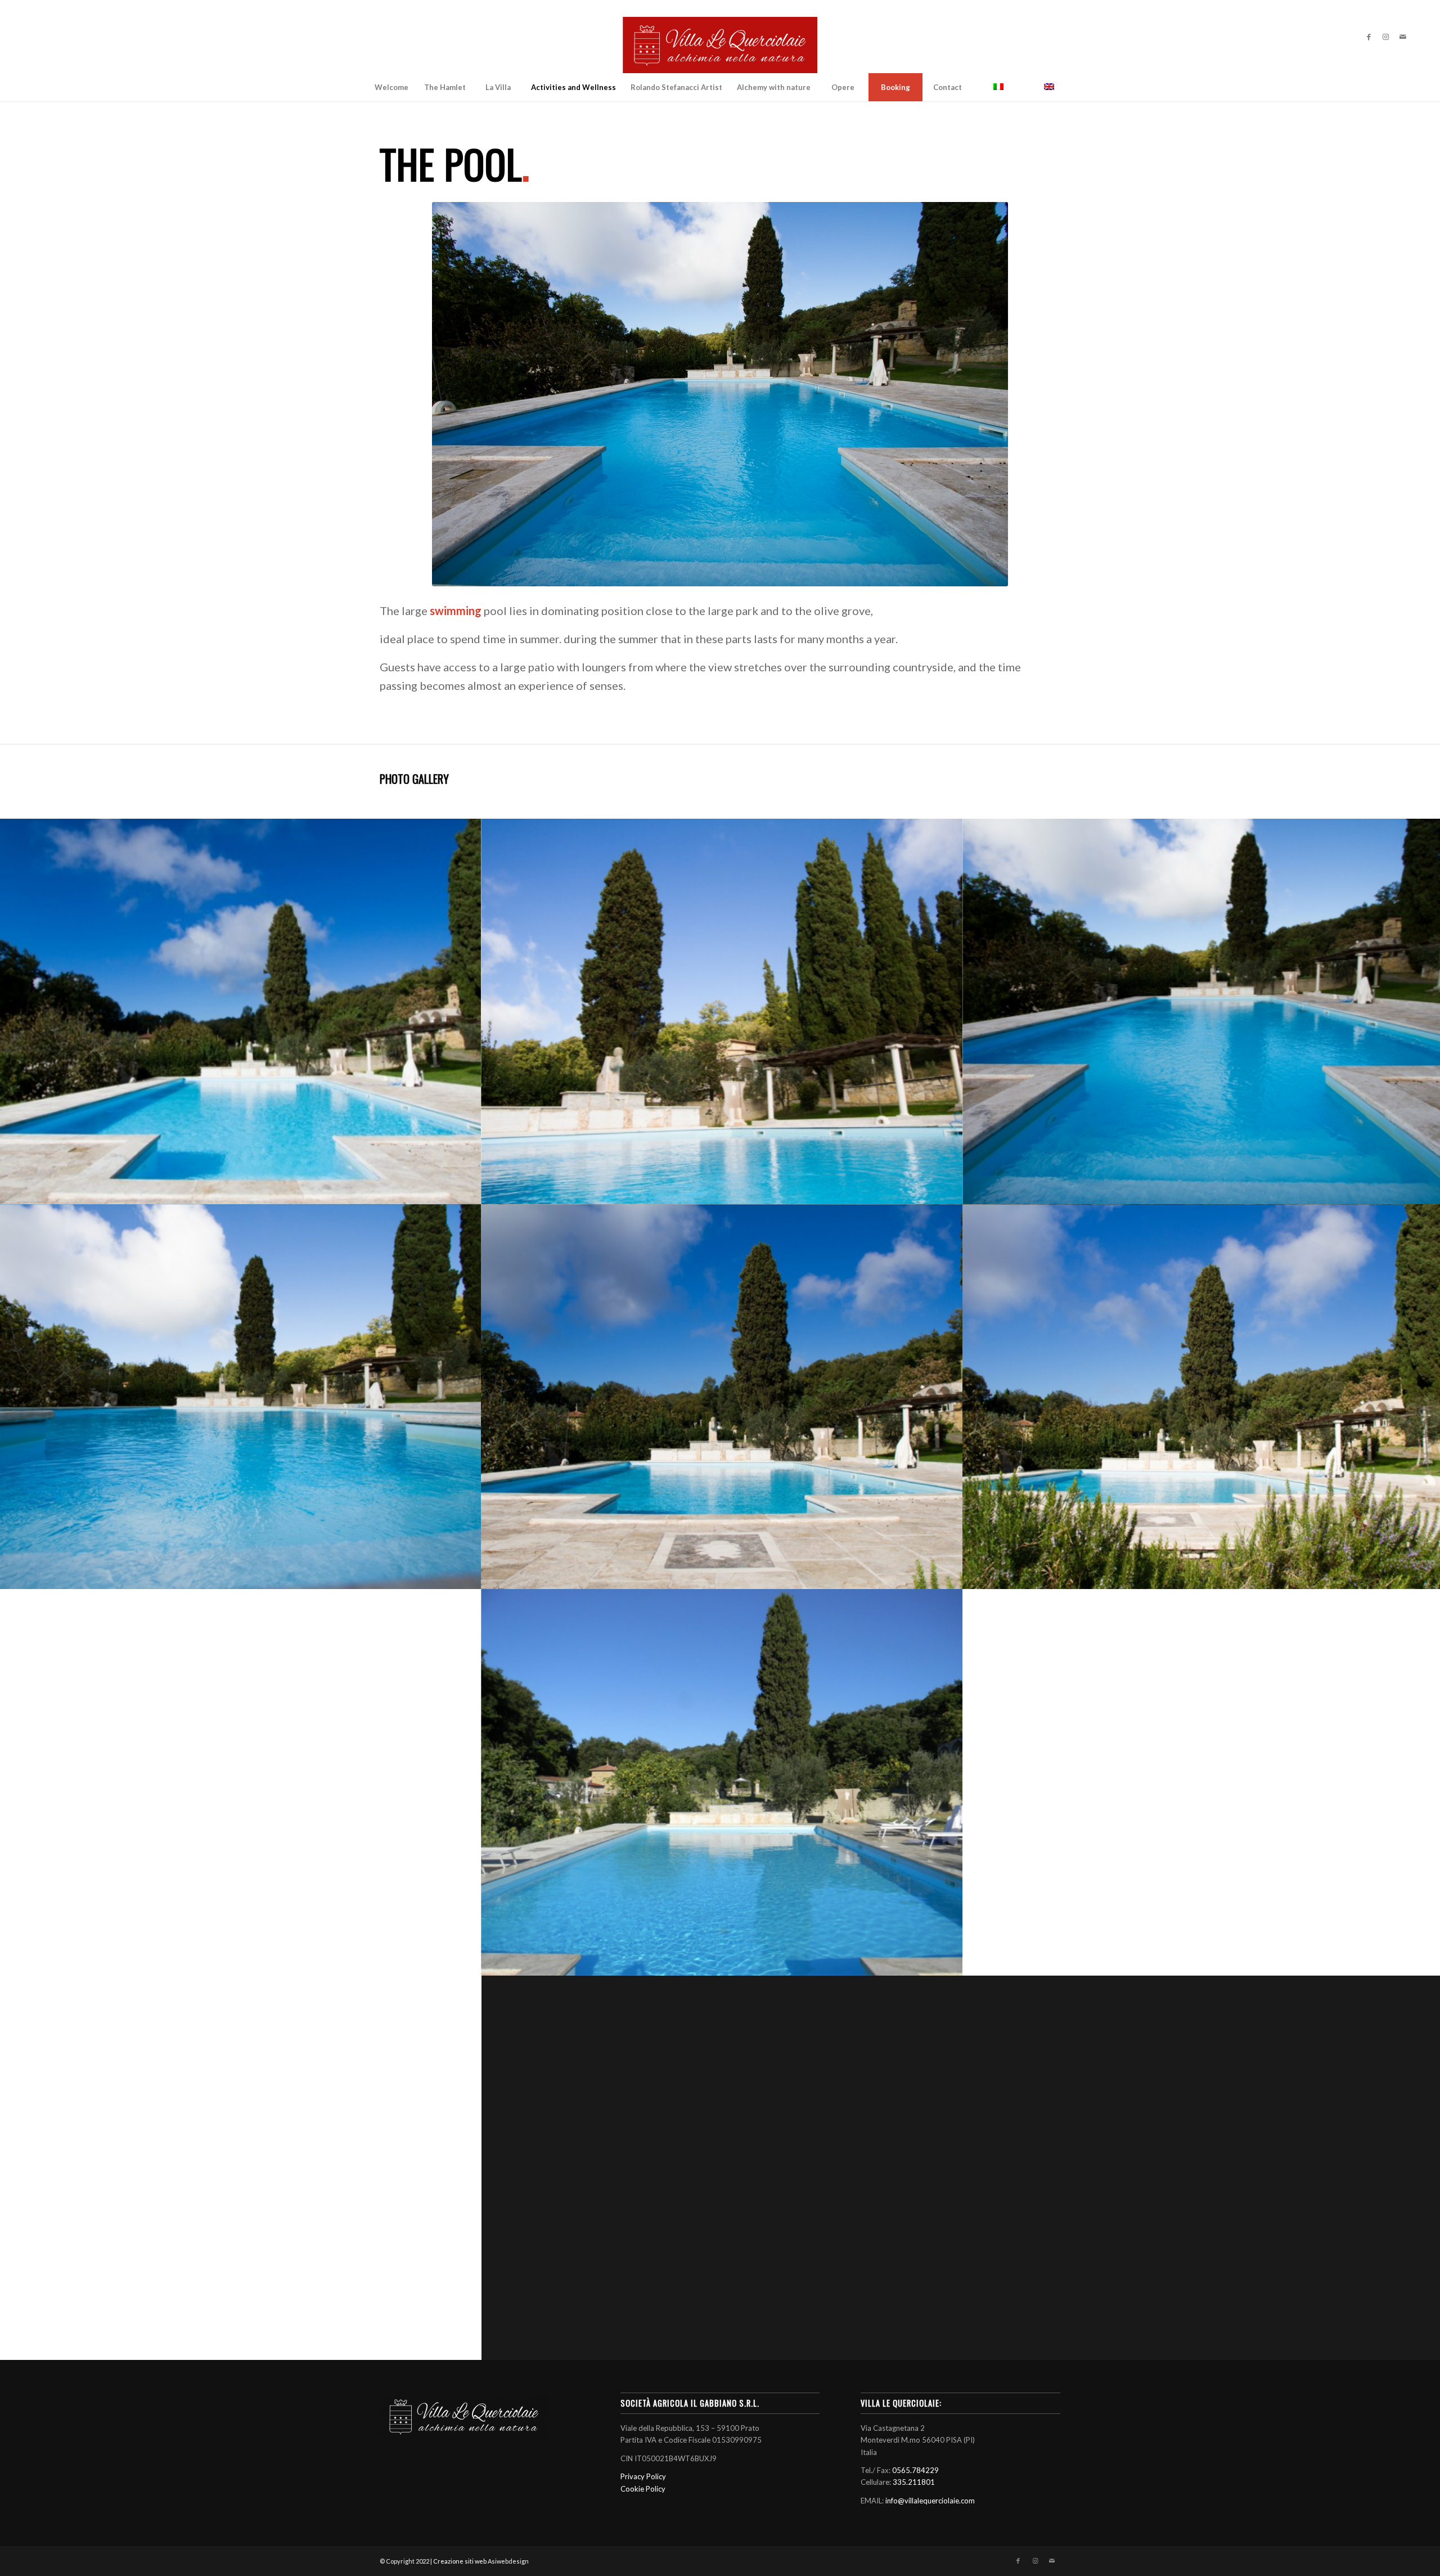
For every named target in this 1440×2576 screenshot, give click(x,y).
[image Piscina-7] (241, 1397)
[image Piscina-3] (722, 1782)
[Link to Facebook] (1369, 37)
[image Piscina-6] (722, 1397)
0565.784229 (915, 2470)
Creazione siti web (460, 2561)
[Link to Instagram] (1386, 37)
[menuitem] (391, 87)
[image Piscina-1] (241, 2167)
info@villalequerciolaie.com (930, 2501)
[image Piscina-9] (722, 1011)
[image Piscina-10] (241, 1011)
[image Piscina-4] (241, 1782)
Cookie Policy (643, 2489)
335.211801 (914, 2482)
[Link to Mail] (1403, 37)
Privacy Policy (643, 2476)
